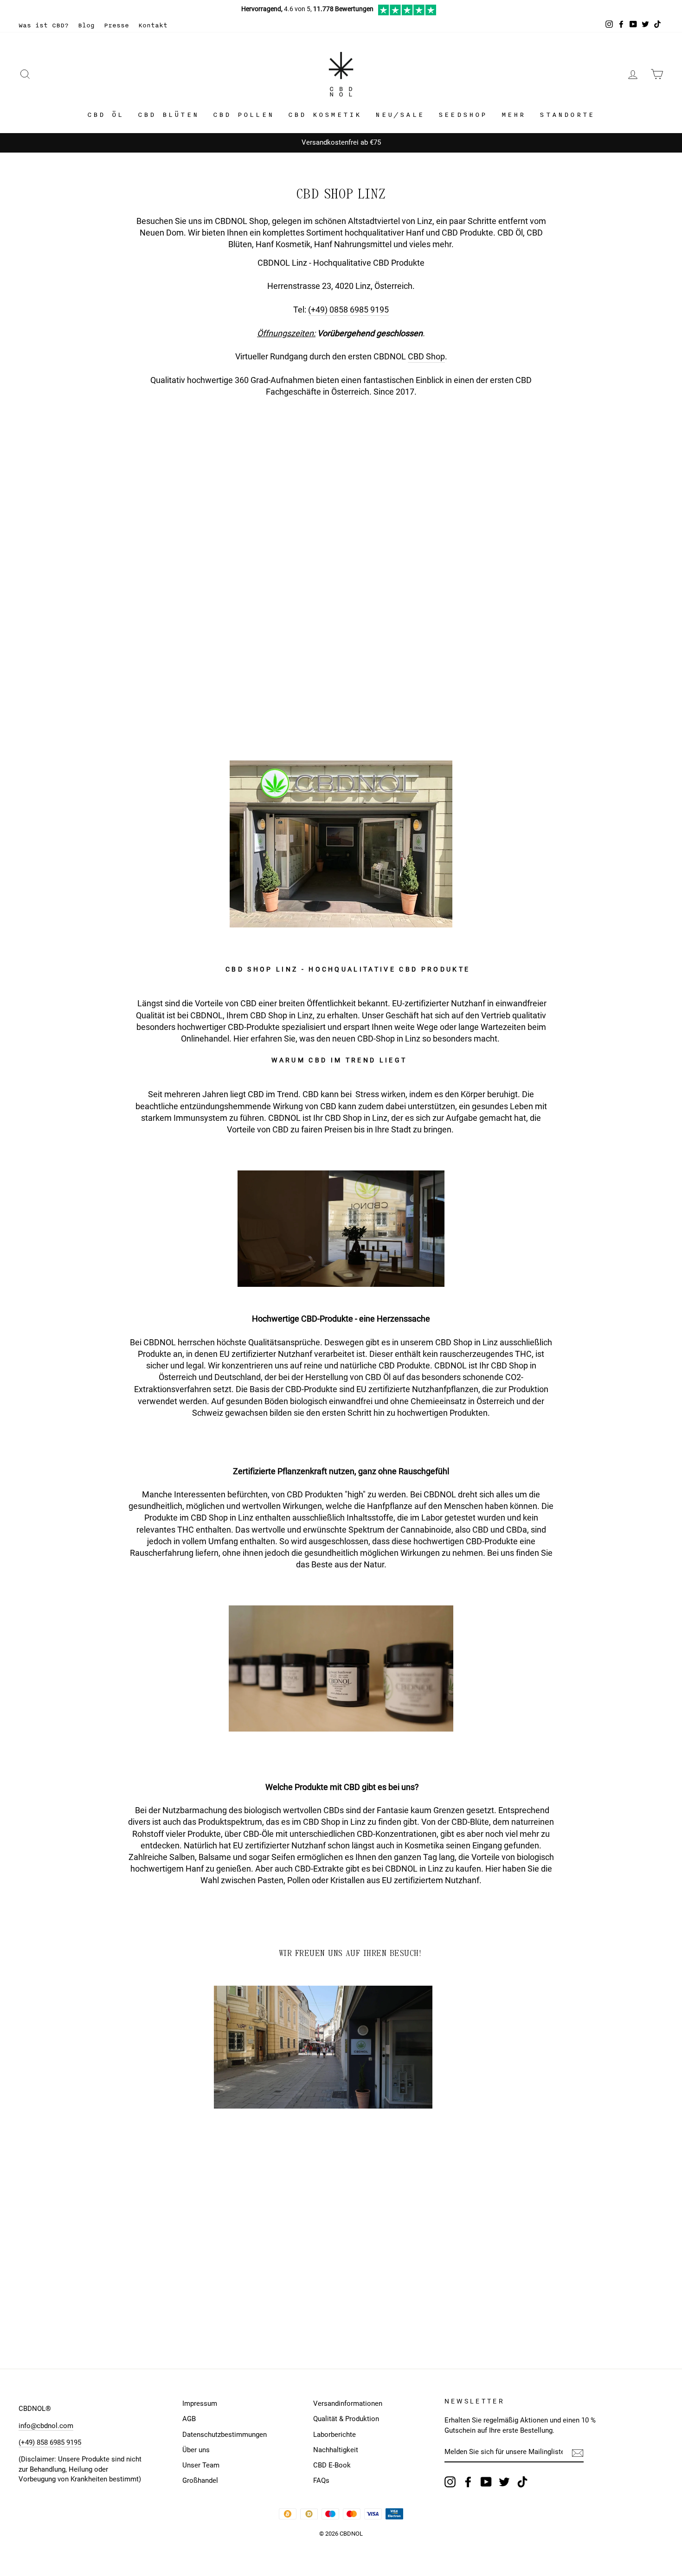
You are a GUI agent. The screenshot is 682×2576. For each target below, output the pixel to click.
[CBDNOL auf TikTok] (522, 2482)
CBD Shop (426, 356)
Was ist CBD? (44, 25)
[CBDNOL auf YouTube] (486, 2482)
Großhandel (200, 2480)
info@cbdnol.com (46, 2426)
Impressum (200, 2403)
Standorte (567, 115)
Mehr (514, 115)
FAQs (321, 2480)
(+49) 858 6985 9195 (50, 2442)
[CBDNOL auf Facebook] (468, 2482)
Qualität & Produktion (346, 2419)
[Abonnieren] (578, 2453)
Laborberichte (335, 2435)
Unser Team (201, 2465)
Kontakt (153, 25)
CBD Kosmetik (325, 115)
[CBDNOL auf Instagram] (450, 2482)
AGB (189, 2419)
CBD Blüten (168, 115)
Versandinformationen (348, 2403)
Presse (116, 25)
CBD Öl (106, 115)
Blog (86, 25)
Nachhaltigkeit (336, 2450)
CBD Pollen (244, 115)
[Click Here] (407, 13)
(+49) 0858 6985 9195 (348, 310)
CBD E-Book (332, 2465)
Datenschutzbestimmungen (225, 2435)
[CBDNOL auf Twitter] (504, 2482)
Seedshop (463, 115)
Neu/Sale (400, 115)
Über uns (196, 2450)
